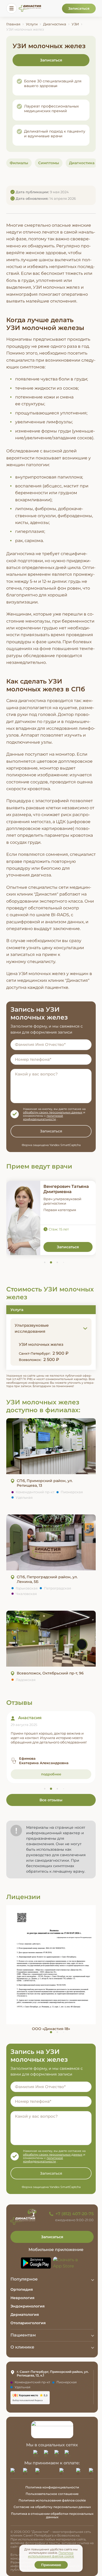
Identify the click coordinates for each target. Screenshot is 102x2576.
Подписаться (51, 1316)
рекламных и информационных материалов (49, 1300)
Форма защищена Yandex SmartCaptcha (51, 1331)
